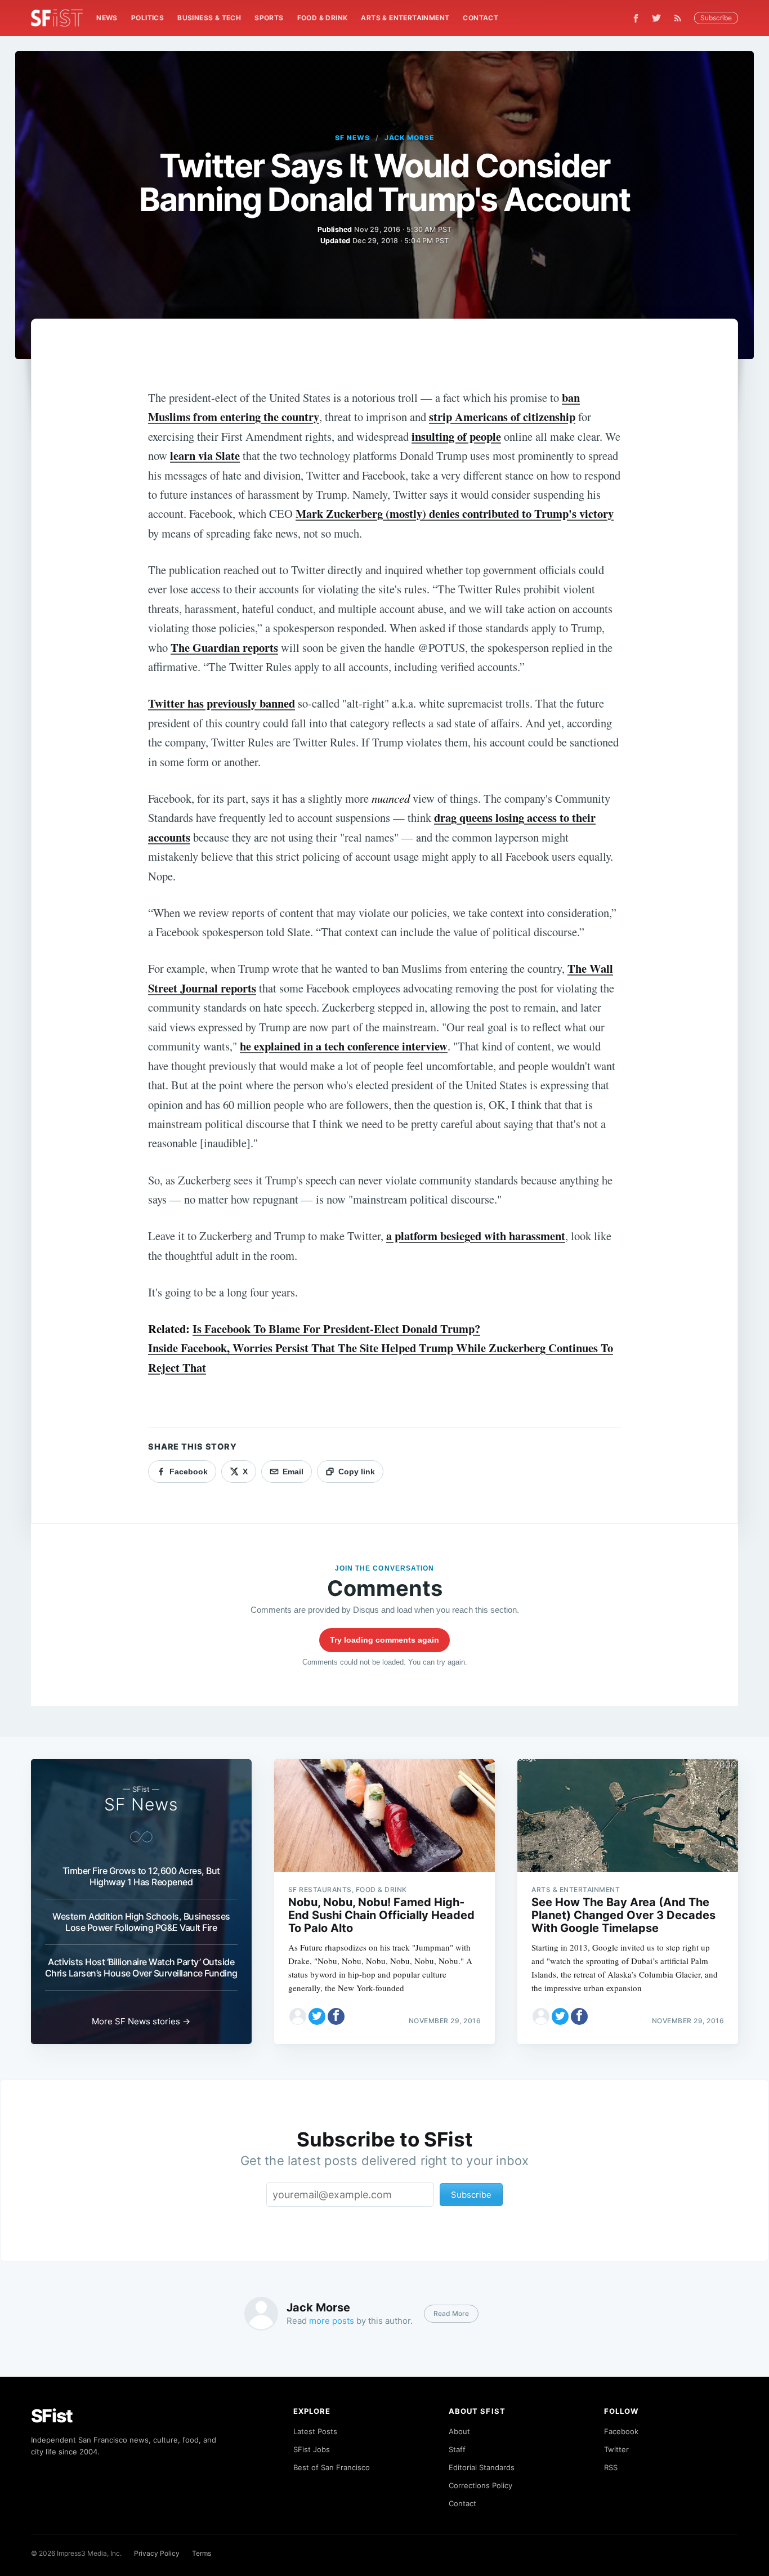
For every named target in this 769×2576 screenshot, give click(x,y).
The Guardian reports (224, 647)
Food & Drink (323, 18)
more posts (332, 2321)
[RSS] (681, 18)
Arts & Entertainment (405, 18)
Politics (147, 18)
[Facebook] (636, 18)
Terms (202, 2553)
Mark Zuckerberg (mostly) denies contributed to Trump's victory (455, 513)
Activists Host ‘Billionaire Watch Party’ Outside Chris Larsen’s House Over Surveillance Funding (141, 1967)
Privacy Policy (157, 2553)
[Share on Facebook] (336, 2016)
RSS (611, 2467)
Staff (457, 2449)
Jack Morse (410, 138)
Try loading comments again (384, 1640)
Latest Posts (315, 2431)
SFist (52, 2416)
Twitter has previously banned (222, 703)
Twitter (616, 2449)
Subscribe (716, 18)
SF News (352, 138)
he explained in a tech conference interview (344, 1046)
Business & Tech (209, 18)
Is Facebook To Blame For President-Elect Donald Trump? (336, 1329)
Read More (451, 2313)
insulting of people (456, 436)
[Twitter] (656, 18)
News (107, 18)
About (459, 2431)
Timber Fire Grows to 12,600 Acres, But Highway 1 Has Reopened (141, 1876)
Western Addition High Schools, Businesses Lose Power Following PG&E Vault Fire (141, 1922)
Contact (480, 18)
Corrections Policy (480, 2485)
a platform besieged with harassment (476, 1236)
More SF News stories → (141, 2021)
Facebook (621, 2431)
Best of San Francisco (332, 2467)
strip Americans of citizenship (502, 417)
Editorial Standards (482, 2467)
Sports (269, 18)
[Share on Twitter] (317, 2016)
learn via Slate (205, 455)
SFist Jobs (312, 2449)
